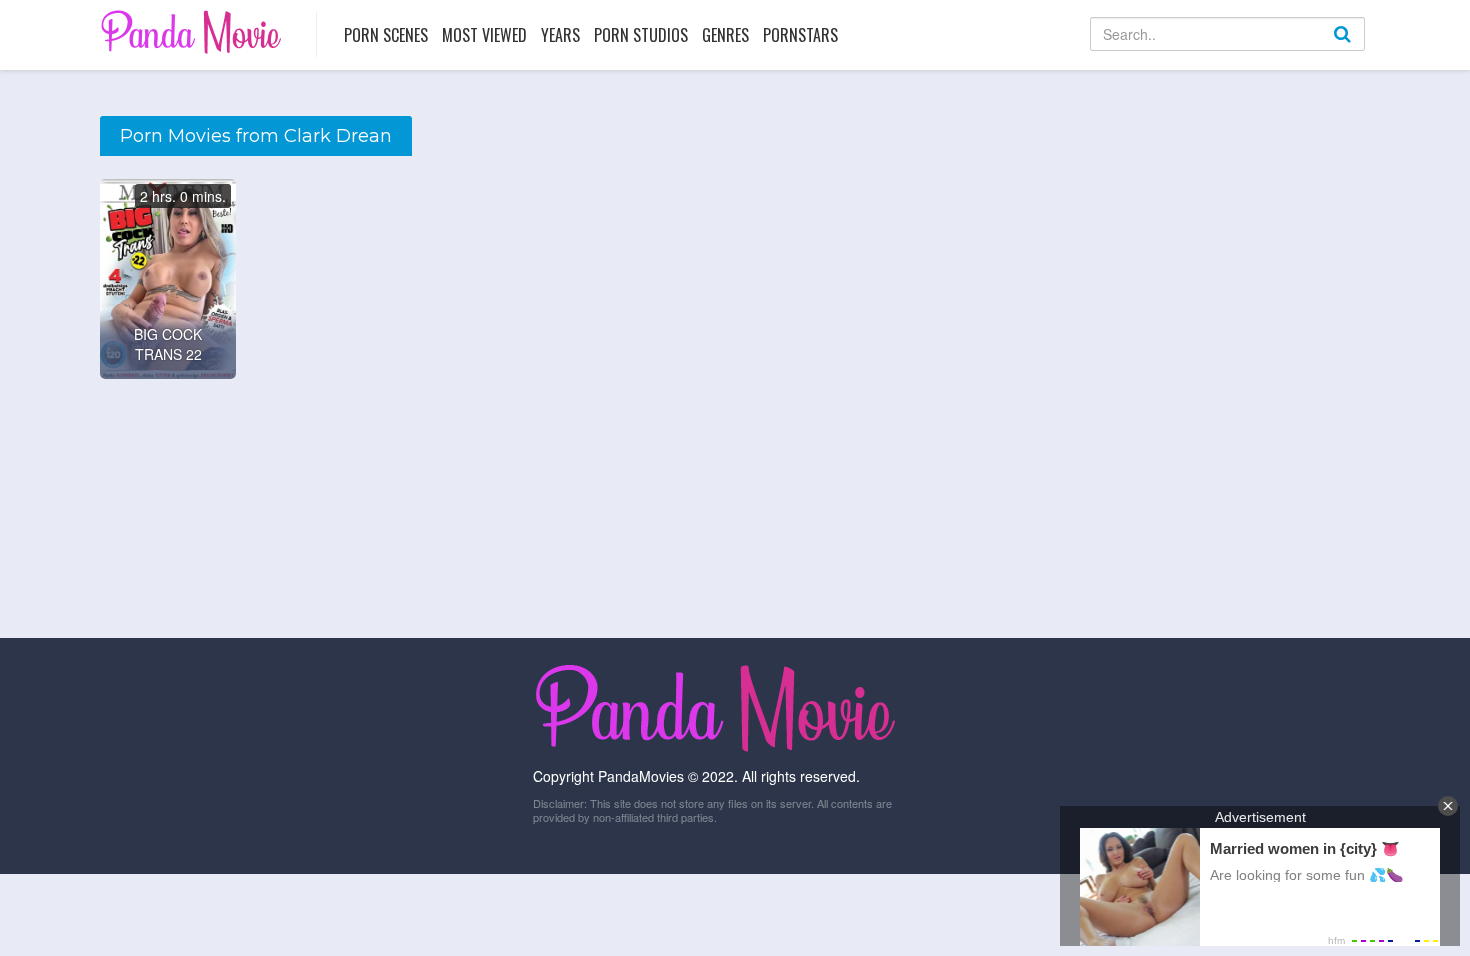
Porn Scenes (386, 35)
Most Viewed (484, 35)
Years (560, 35)
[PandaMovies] (193, 31)
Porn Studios (641, 35)
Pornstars (800, 35)
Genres (725, 35)
